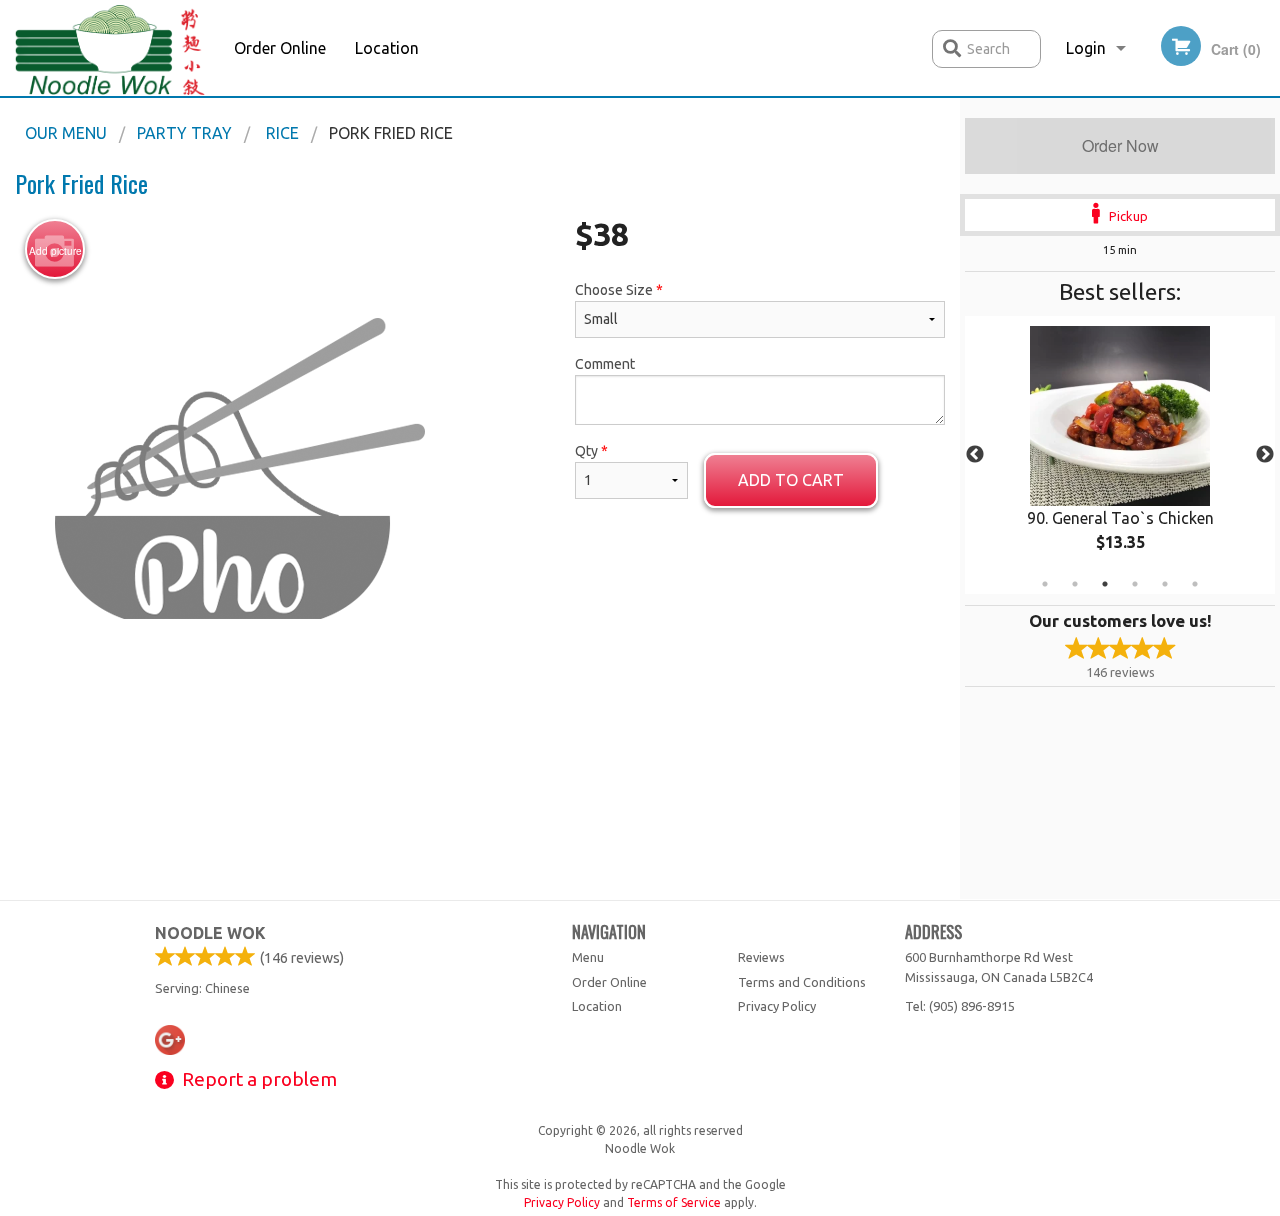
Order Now (1120, 145)
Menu (588, 957)
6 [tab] (1195, 584)
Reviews (761, 957)
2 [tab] (1075, 584)
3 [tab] (1105, 584)
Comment (605, 364)
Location (387, 48)
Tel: (960, 1006)
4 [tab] (1135, 584)
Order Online (280, 48)
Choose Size (619, 290)
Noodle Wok (210, 933)
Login (1086, 48)
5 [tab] (1165, 584)
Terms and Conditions (802, 982)
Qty (591, 451)
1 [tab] (1045, 584)
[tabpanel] (1120, 455)
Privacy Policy (777, 1006)
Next (1265, 455)
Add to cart (791, 480)
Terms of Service (674, 1202)
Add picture (55, 251)
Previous (975, 455)
